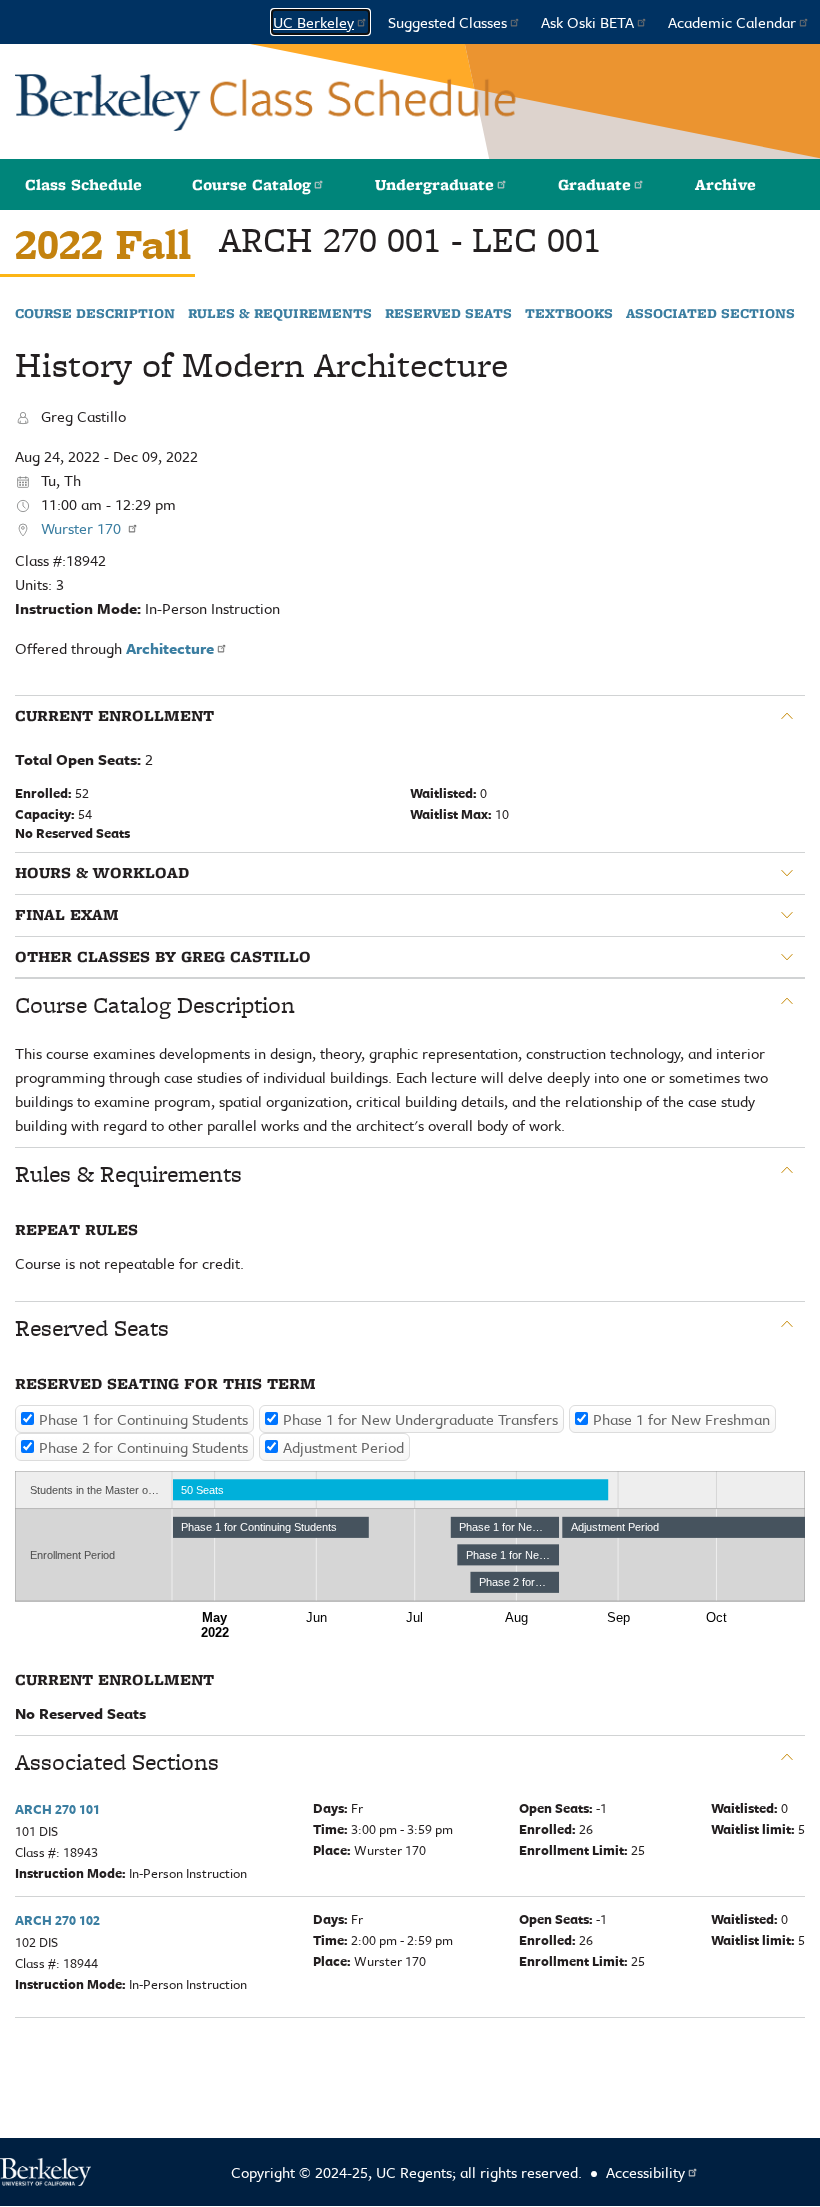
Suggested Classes (447, 22)
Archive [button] (725, 184)
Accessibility (645, 2172)
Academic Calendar (732, 22)
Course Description (95, 314)
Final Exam (67, 915)
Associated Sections (710, 314)
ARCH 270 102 (57, 1920)
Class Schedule (83, 184)
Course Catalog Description (155, 1005)
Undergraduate (434, 184)
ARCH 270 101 (57, 1809)
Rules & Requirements (280, 314)
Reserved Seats (448, 314)
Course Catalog (251, 184)
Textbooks (569, 314)
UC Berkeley (313, 22)
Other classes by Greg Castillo (163, 957)
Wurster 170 (83, 528)
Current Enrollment (114, 716)
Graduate (594, 184)
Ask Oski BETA (587, 22)
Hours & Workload (102, 873)
